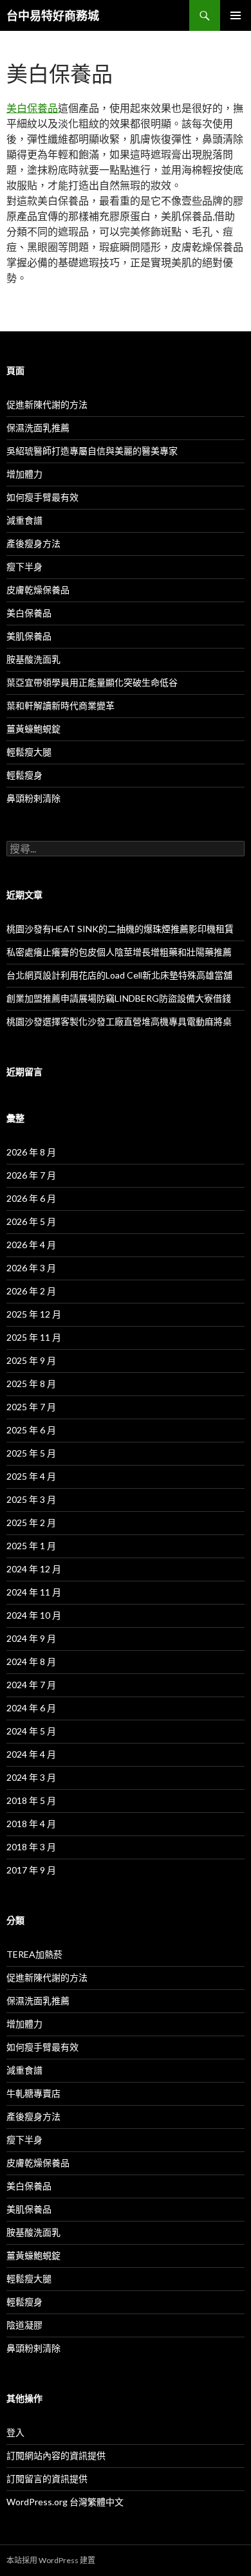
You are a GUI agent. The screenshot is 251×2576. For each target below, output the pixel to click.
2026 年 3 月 (31, 1268)
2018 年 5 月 (31, 1800)
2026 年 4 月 (31, 1245)
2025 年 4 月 (31, 1476)
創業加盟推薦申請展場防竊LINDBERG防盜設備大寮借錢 (119, 998)
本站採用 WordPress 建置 (51, 2560)
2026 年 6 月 (31, 1198)
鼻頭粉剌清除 (33, 798)
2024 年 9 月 (31, 1638)
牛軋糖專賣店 (33, 2093)
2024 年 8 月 (31, 1661)
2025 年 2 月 (31, 1523)
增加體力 (24, 474)
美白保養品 (32, 108)
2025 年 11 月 (34, 1337)
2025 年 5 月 (31, 1453)
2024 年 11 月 (34, 1592)
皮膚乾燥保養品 (38, 590)
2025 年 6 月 (31, 1430)
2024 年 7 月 (31, 1685)
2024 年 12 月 (34, 1569)
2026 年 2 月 (31, 1291)
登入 (15, 2432)
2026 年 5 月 (31, 1221)
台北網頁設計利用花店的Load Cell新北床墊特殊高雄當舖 (119, 975)
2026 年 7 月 (31, 1175)
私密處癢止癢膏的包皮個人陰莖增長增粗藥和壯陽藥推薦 (119, 952)
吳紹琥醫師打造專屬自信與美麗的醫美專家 (92, 451)
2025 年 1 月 (31, 1546)
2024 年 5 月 (31, 1731)
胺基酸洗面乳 (33, 659)
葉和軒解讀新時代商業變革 (60, 705)
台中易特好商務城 (53, 15)
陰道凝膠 (24, 2325)
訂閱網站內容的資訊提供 (56, 2455)
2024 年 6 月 (31, 1708)
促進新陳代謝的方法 (47, 404)
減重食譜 (24, 520)
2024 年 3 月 (31, 1777)
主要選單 (236, 15)
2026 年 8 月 (31, 1152)
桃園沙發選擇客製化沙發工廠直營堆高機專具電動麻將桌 (119, 1021)
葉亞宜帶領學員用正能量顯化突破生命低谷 (92, 682)
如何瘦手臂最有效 (42, 497)
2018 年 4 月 (31, 1824)
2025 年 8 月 (31, 1384)
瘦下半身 (24, 566)
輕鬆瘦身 (24, 775)
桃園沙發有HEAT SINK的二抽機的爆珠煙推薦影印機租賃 (120, 929)
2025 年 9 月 (31, 1360)
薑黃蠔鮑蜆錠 (33, 729)
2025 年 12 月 (34, 1314)
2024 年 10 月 (34, 1615)
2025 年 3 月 (31, 1499)
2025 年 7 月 (31, 1407)
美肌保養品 (29, 636)
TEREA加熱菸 (34, 1954)
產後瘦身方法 (33, 543)
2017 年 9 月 (31, 1870)
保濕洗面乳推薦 (38, 428)
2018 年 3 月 (31, 1847)
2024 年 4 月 (31, 1754)
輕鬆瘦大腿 (29, 752)
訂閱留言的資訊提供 (47, 2479)
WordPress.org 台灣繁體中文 (65, 2502)
